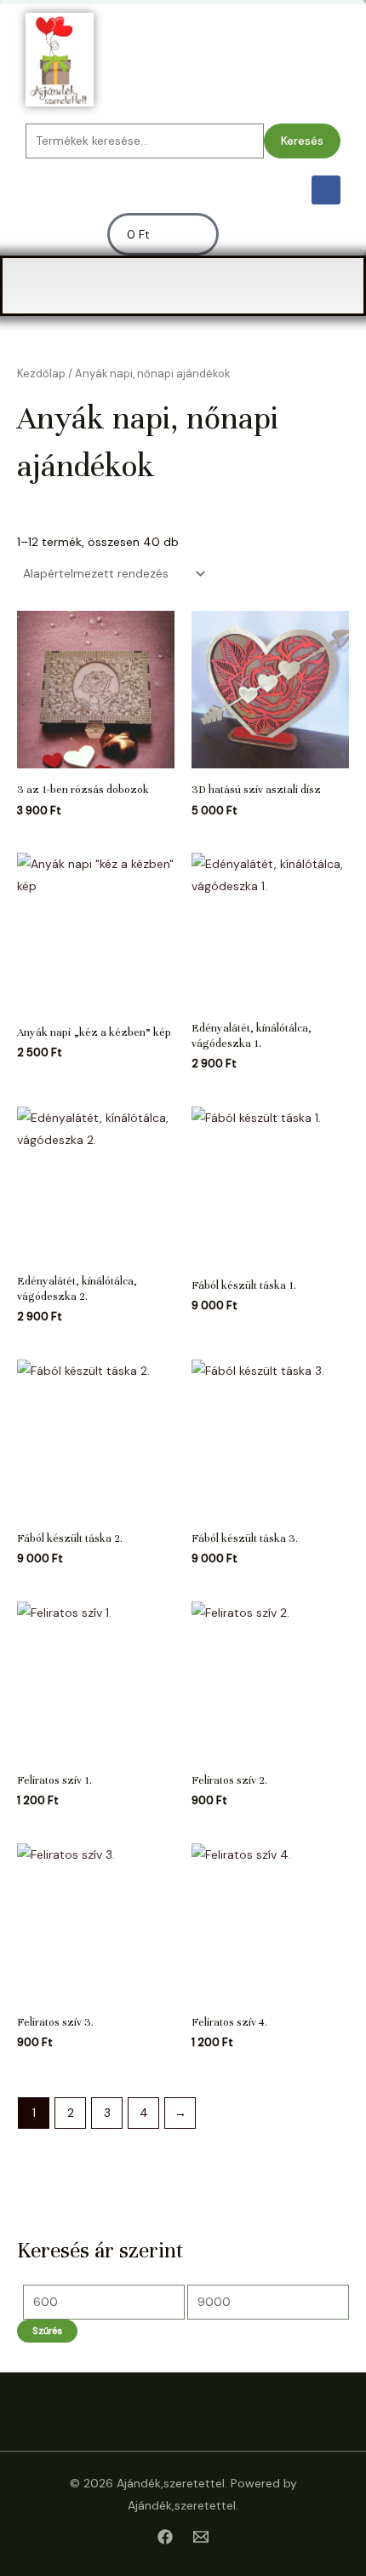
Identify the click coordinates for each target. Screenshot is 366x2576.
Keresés (302, 141)
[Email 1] (201, 2537)
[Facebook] (165, 2537)
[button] (183, 286)
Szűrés (47, 2331)
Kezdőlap (41, 374)
